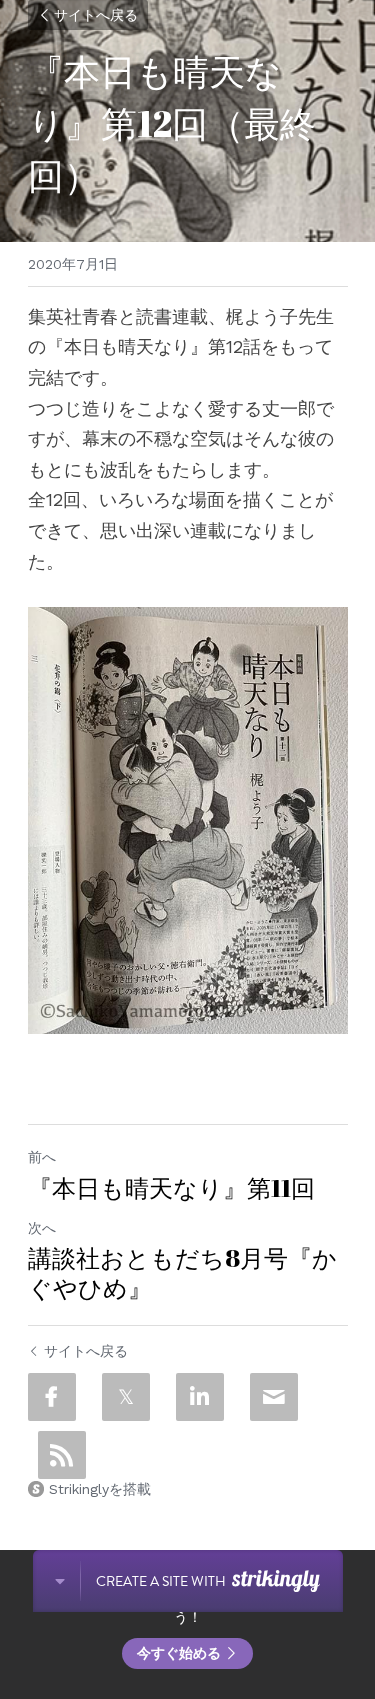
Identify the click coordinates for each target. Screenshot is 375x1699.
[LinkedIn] (200, 1397)
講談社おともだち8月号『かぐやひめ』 (182, 1273)
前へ (42, 1157)
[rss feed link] (62, 1455)
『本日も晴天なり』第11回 (171, 1188)
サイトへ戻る (96, 14)
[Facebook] (52, 1397)
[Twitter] (126, 1397)
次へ (42, 1228)
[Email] (274, 1397)
